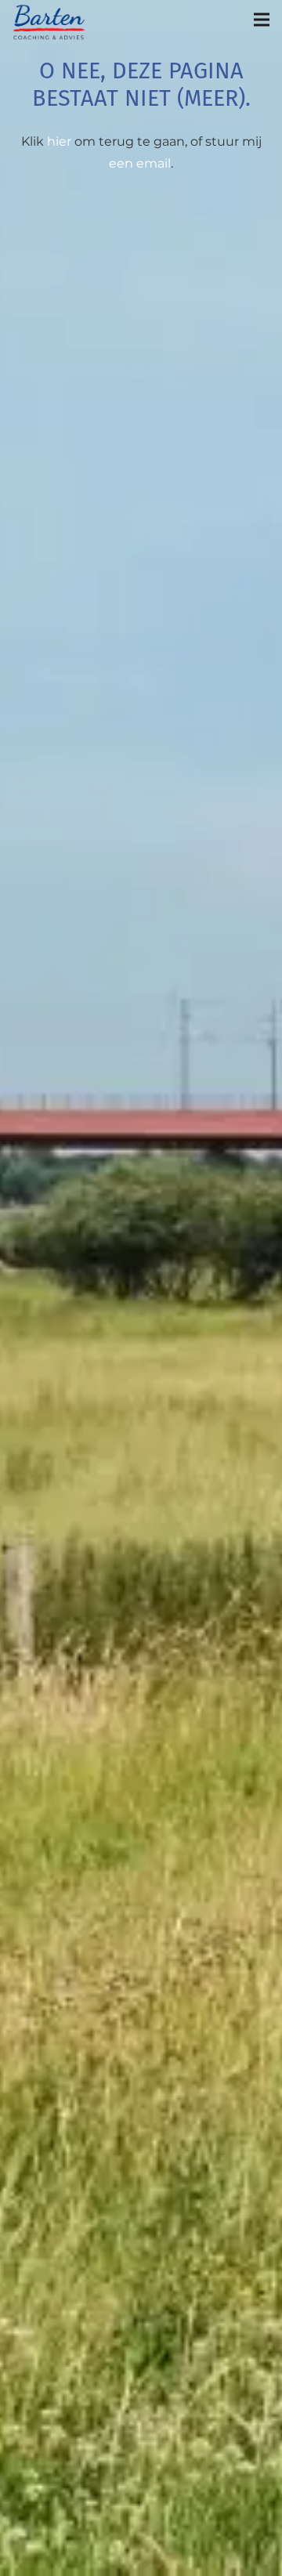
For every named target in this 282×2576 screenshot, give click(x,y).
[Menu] (262, 20)
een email (140, 163)
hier (59, 141)
